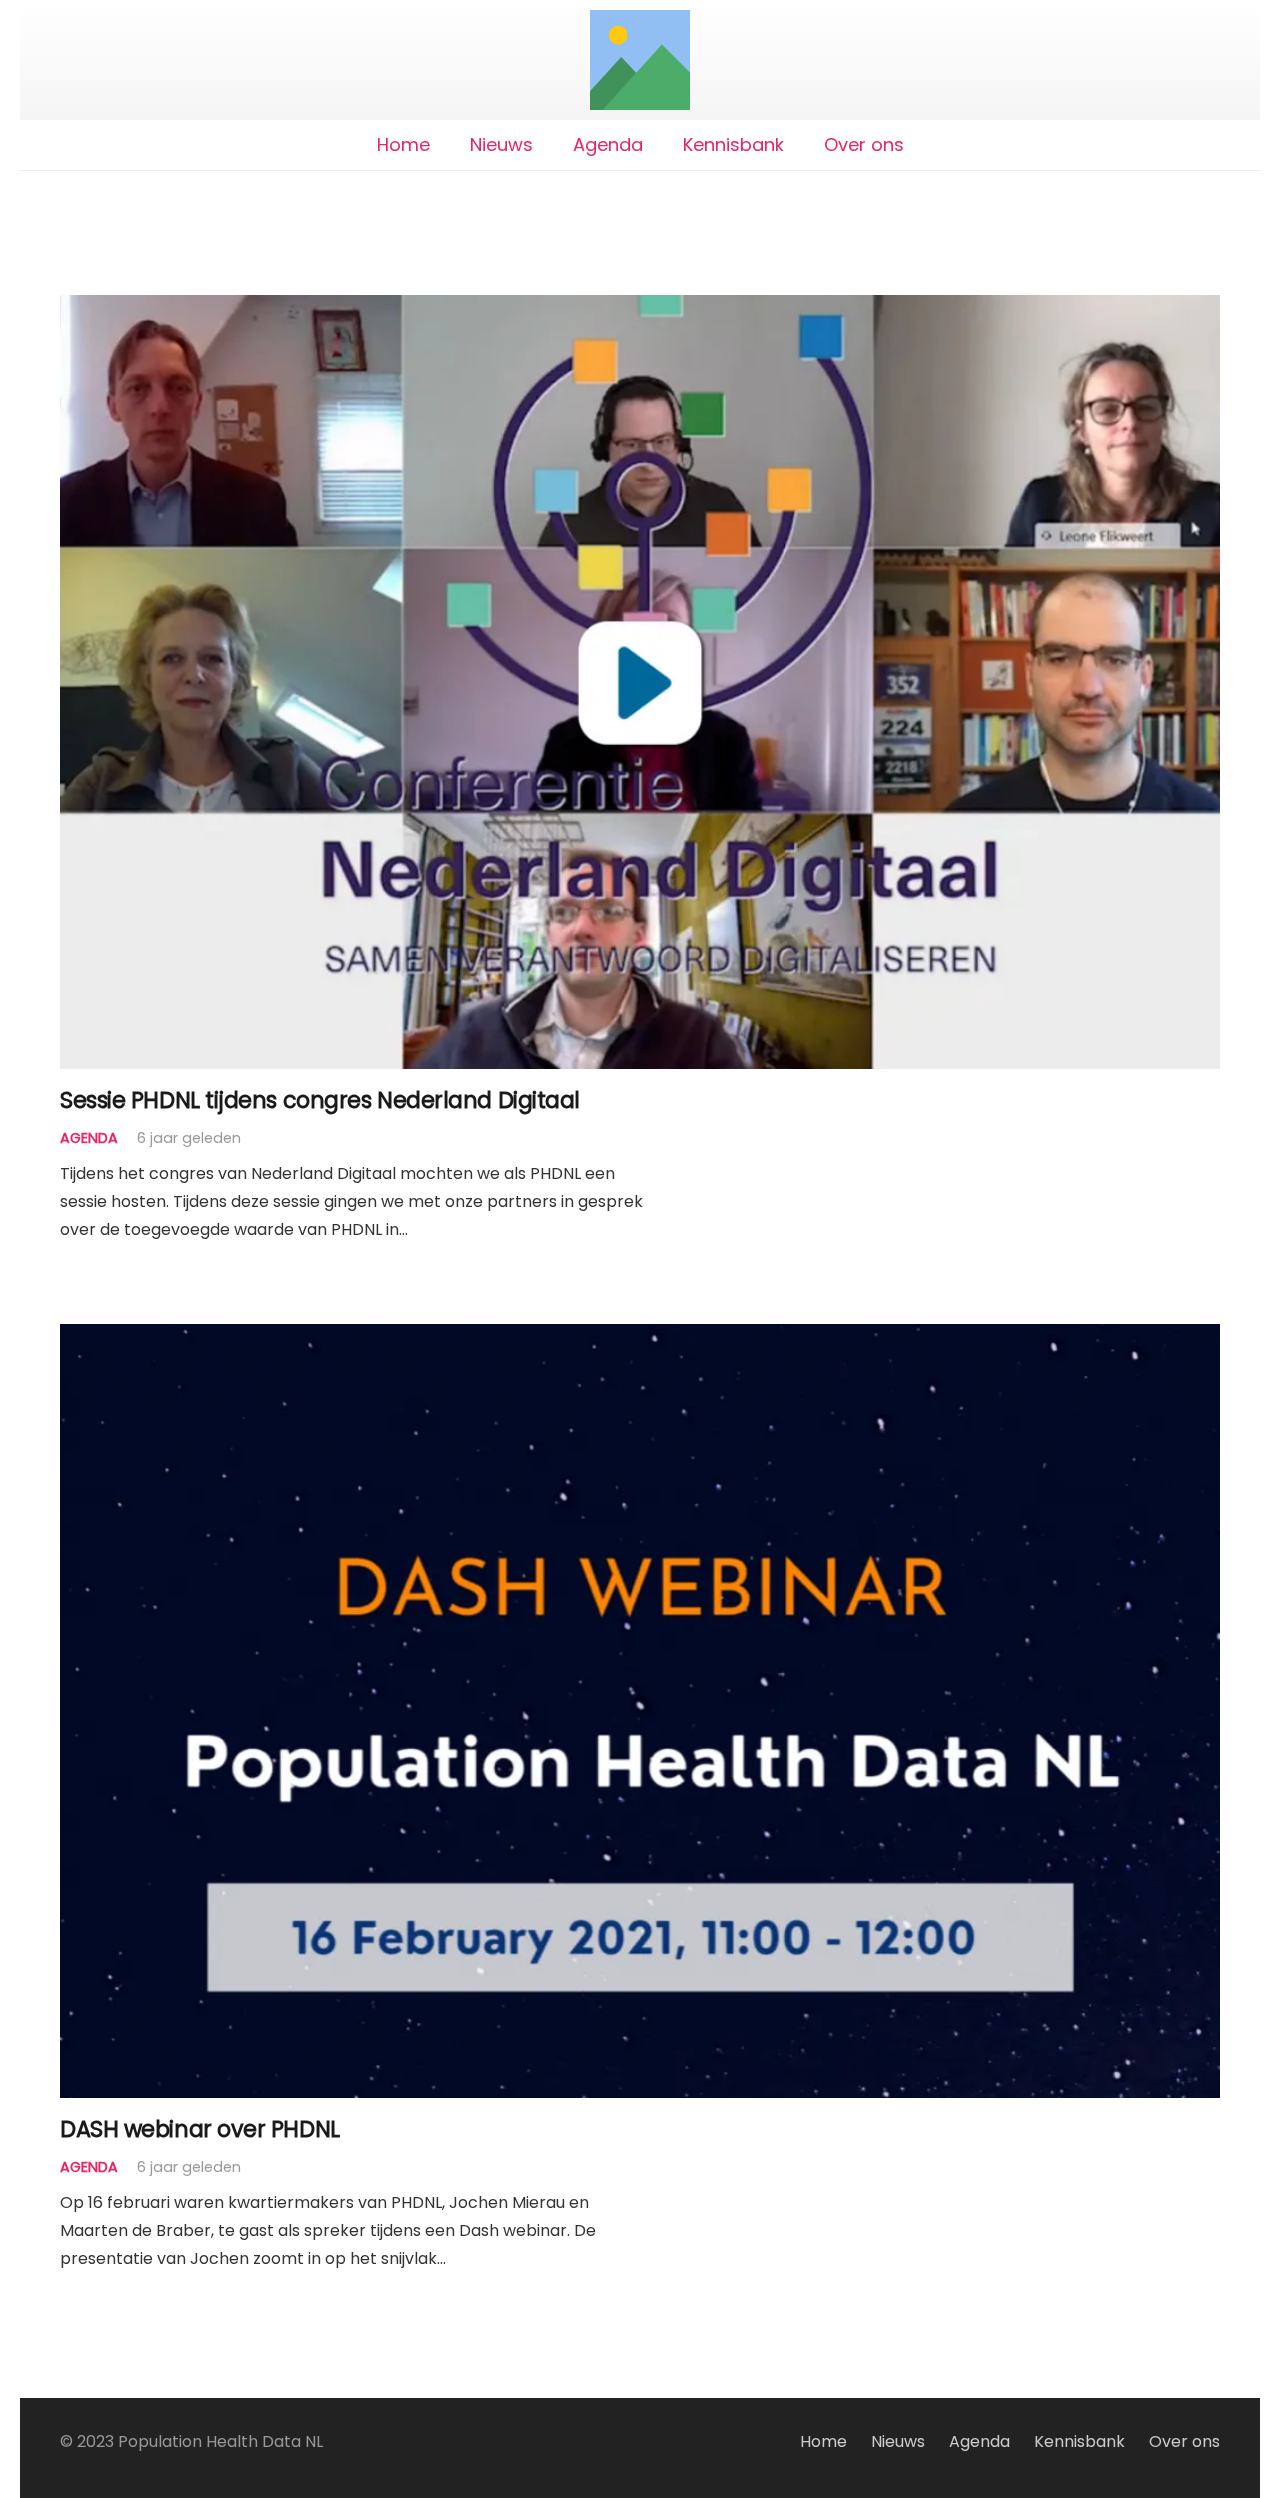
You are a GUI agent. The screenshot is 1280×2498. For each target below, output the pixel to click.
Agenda (89, 1138)
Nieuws (898, 2441)
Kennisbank (1079, 2441)
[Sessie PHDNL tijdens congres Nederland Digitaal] (640, 308)
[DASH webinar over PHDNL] (640, 1337)
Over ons (1184, 2441)
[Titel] (640, 60)
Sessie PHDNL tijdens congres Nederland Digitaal (320, 1100)
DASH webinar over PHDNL (200, 2129)
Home (823, 2441)
